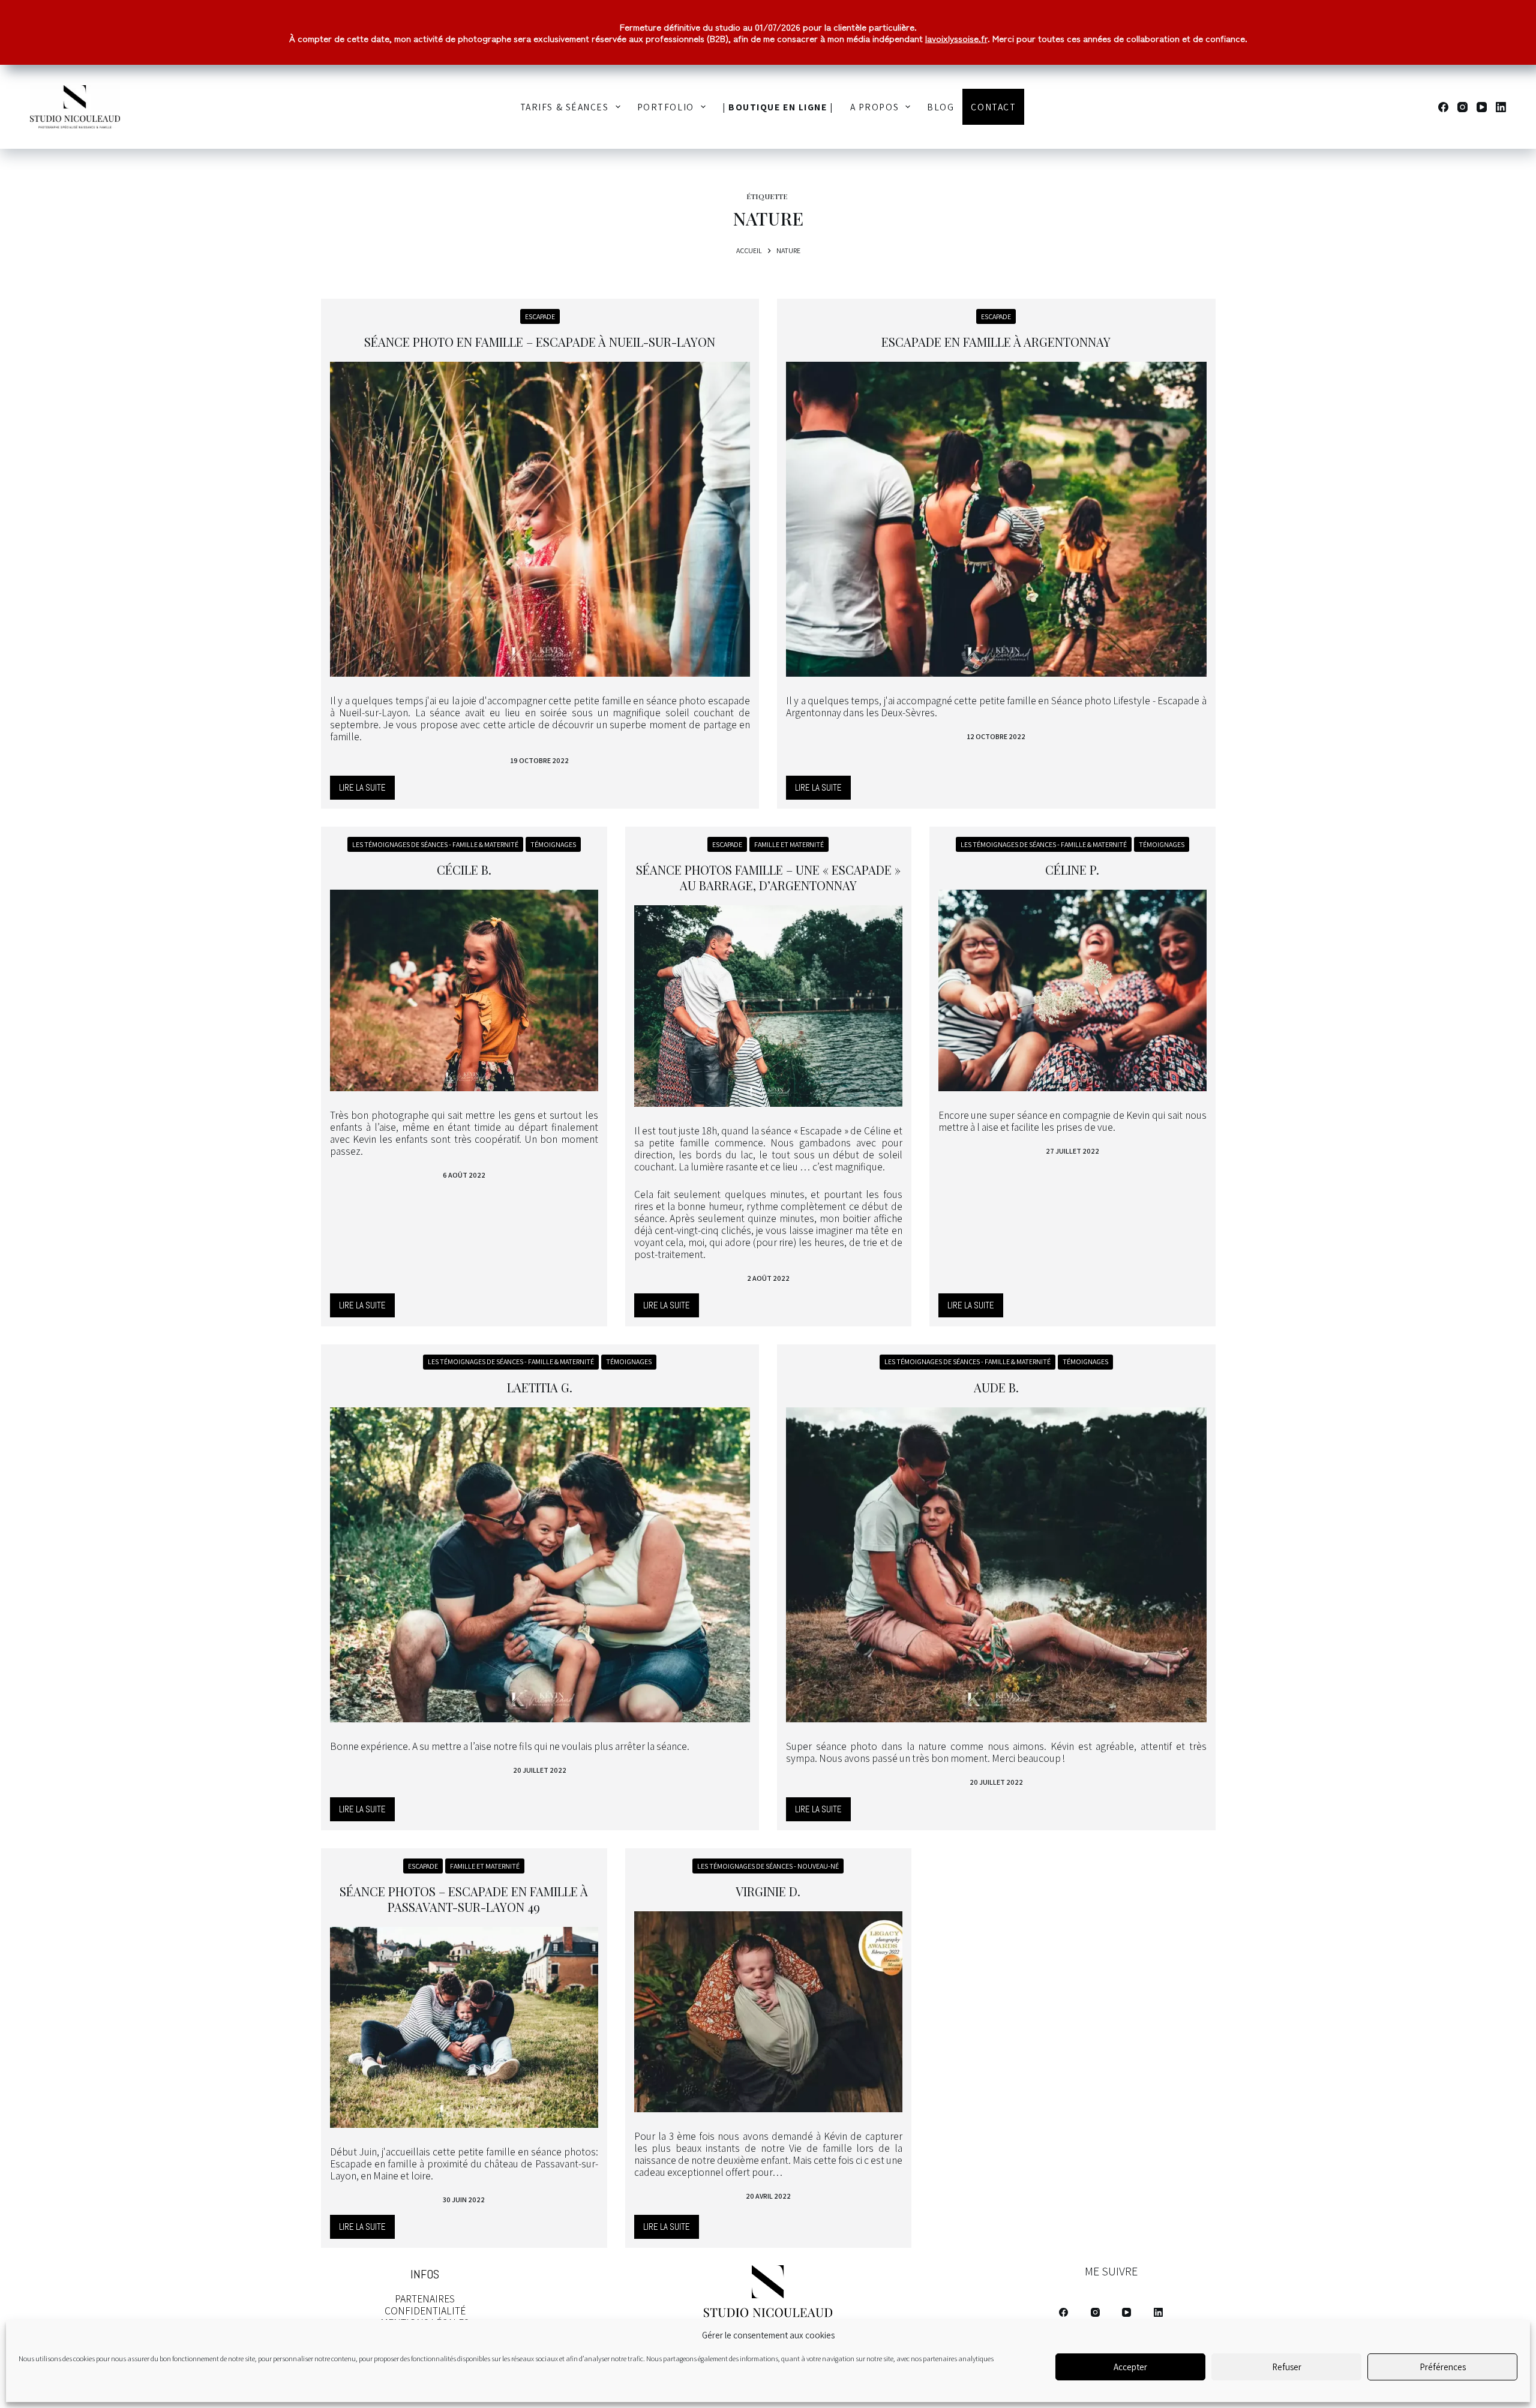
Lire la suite (367, 791)
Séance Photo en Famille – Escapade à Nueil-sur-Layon (540, 342)
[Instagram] (1462, 107)
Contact (993, 107)
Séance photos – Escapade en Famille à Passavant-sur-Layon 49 (464, 1899)
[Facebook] (1443, 107)
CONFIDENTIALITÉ (425, 2311)
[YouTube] (1482, 107)
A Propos (874, 107)
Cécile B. (464, 870)
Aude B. (996, 1387)
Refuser (1287, 2367)
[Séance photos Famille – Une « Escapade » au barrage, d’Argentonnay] (768, 1006)
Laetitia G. (540, 1387)
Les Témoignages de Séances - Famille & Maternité (435, 844)
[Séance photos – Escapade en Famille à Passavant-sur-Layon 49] (464, 2027)
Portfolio (666, 107)
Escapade (540, 316)
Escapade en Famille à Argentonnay (996, 342)
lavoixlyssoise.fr (956, 38)
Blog (940, 107)
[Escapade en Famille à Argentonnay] (996, 519)
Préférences (1443, 2367)
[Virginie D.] (768, 2012)
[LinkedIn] (1501, 107)
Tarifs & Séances (565, 107)
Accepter (1130, 2367)
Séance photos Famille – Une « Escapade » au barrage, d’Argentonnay (768, 877)
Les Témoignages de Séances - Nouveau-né (768, 1866)
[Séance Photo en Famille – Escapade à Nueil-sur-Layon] (540, 519)
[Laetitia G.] (540, 1565)
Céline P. (1072, 870)
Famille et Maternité (789, 844)
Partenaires (425, 2299)
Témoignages (553, 844)
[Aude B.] (996, 1565)
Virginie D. (768, 1891)
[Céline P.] (1072, 990)
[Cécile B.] (464, 990)
